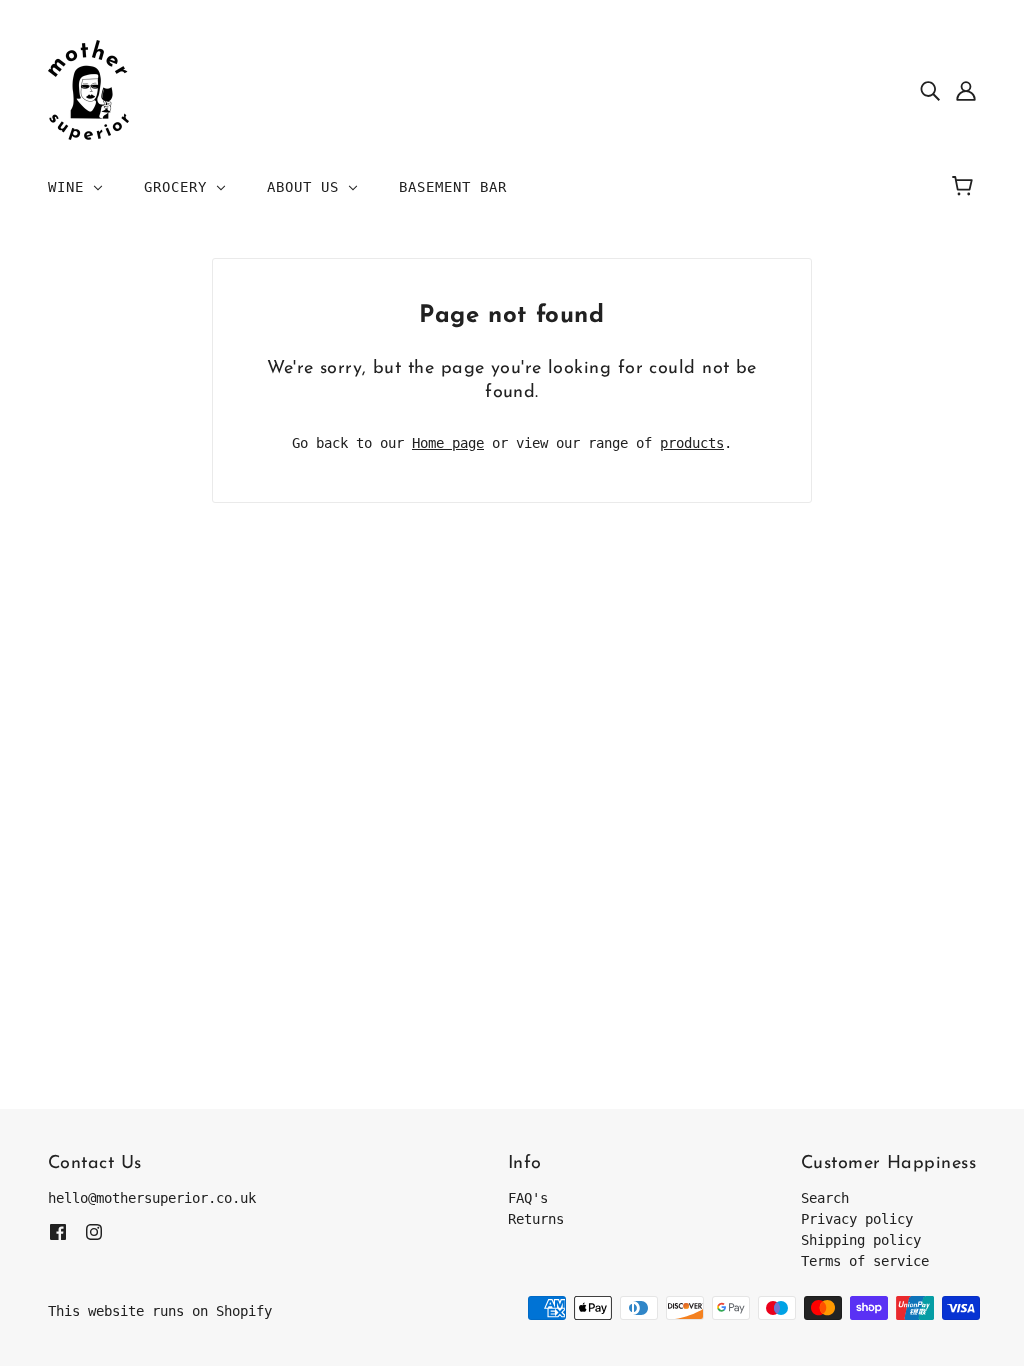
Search (825, 1198)
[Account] (966, 90)
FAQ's (528, 1198)
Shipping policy (861, 1240)
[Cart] (965, 187)
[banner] (88, 89)
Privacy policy (857, 1219)
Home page (448, 443)
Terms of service (865, 1261)
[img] (930, 90)
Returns (536, 1219)
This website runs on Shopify (160, 1311)
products (692, 443)
